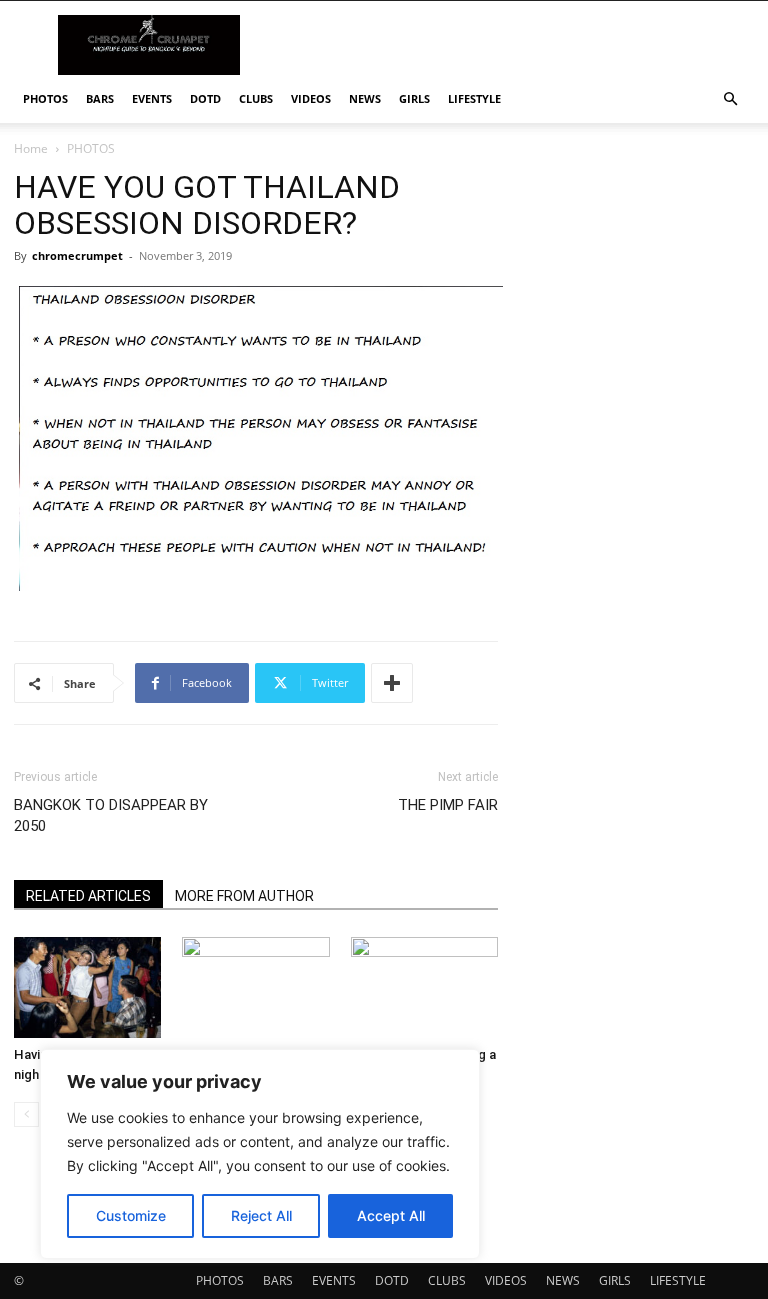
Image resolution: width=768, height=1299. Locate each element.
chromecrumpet (77, 255)
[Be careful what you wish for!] (255, 987)
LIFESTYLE (474, 98)
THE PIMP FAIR (448, 805)
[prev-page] (26, 1114)
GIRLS (414, 98)
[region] (260, 1154)
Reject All (261, 1215)
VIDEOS (311, 98)
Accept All (391, 1215)
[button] (730, 99)
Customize (131, 1215)
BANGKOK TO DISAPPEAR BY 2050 (111, 815)
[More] (392, 683)
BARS (100, 98)
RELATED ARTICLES (88, 896)
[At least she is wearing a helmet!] (424, 987)
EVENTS (152, 98)
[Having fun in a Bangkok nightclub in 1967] (87, 987)
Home (31, 148)
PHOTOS (45, 98)
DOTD (205, 98)
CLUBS (256, 98)
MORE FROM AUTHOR (244, 896)
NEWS (365, 98)
